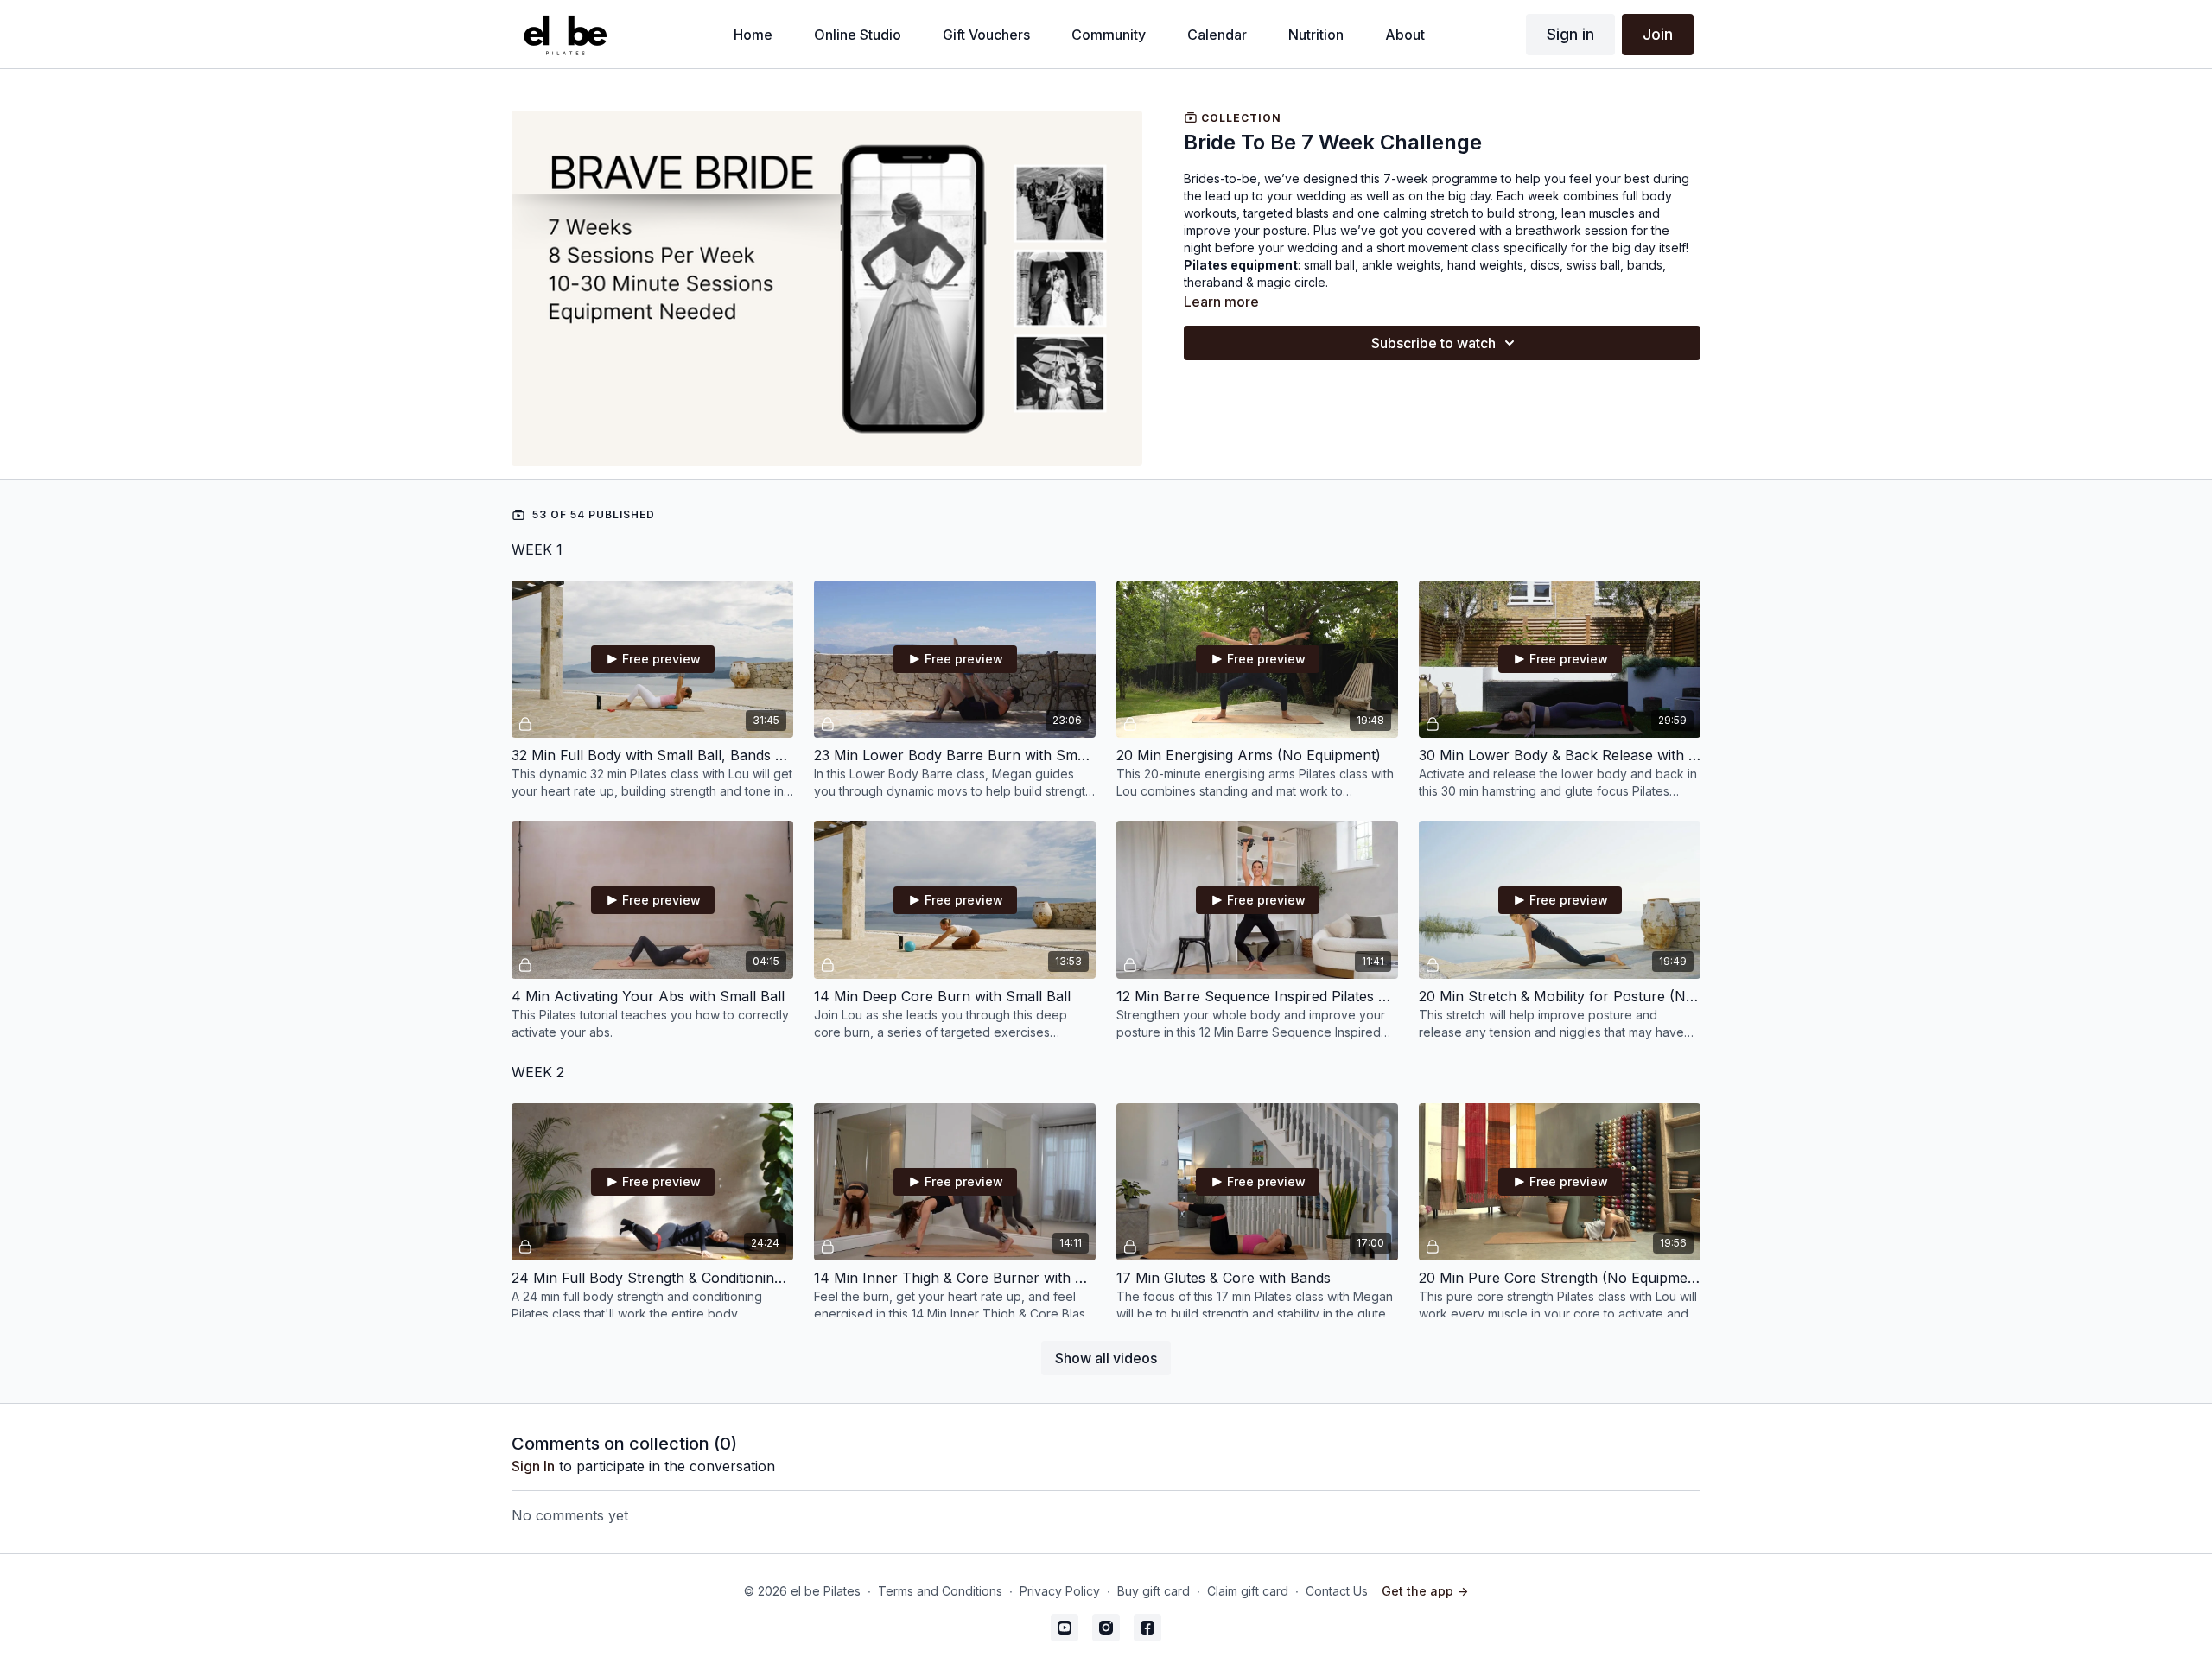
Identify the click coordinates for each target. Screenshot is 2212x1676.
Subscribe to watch (1433, 343)
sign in (533, 1466)
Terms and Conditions (940, 1591)
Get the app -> (1425, 1591)
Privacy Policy (1060, 1591)
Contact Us (1337, 1591)
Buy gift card (1154, 1591)
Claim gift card (1248, 1591)
